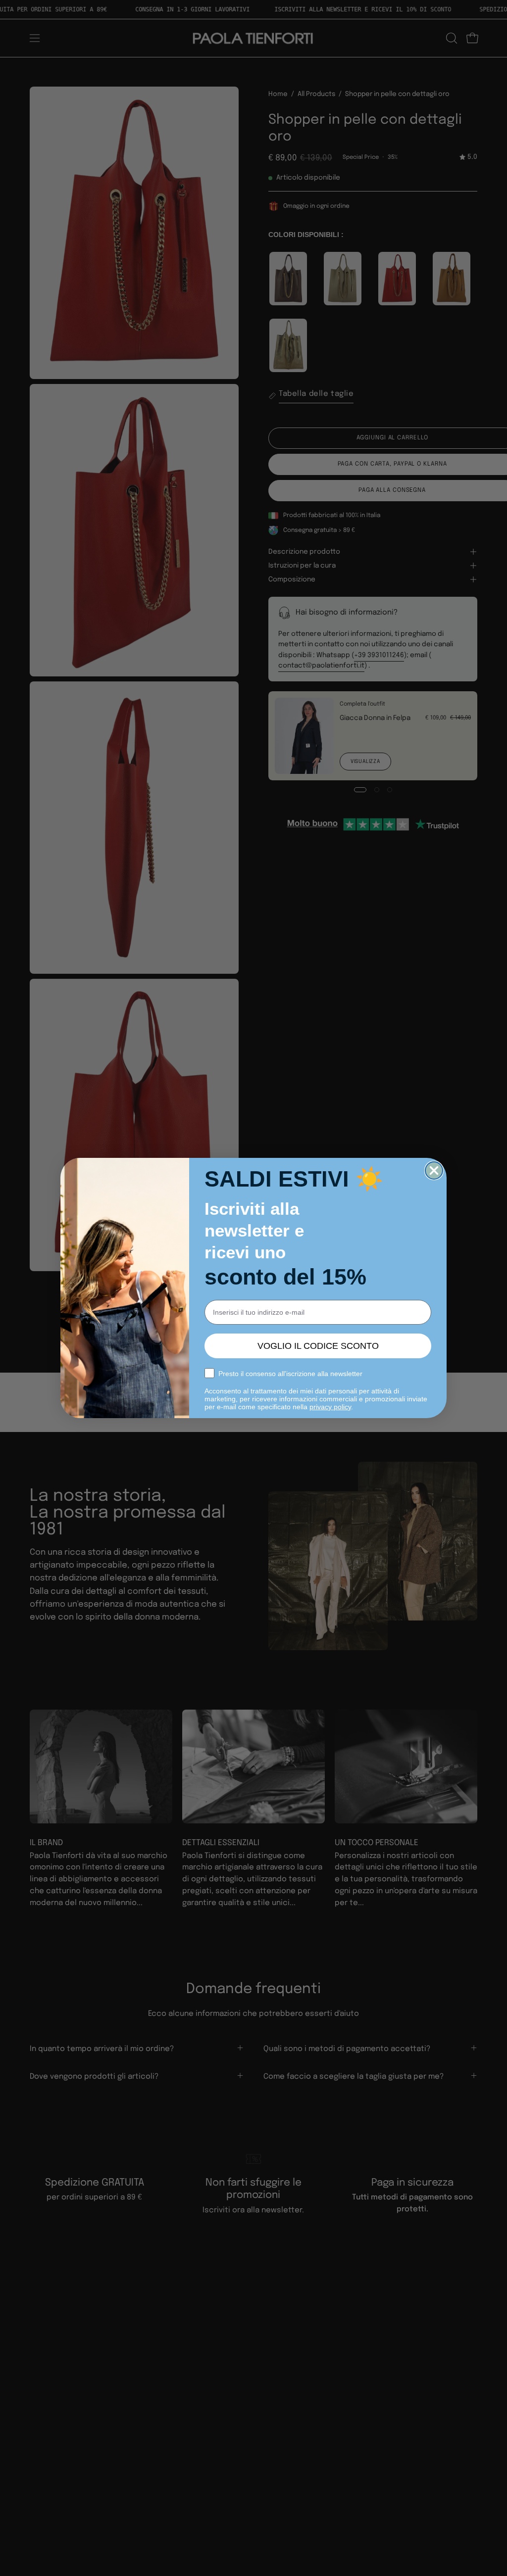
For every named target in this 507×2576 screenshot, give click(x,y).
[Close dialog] (434, 1170)
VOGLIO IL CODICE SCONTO (318, 1346)
